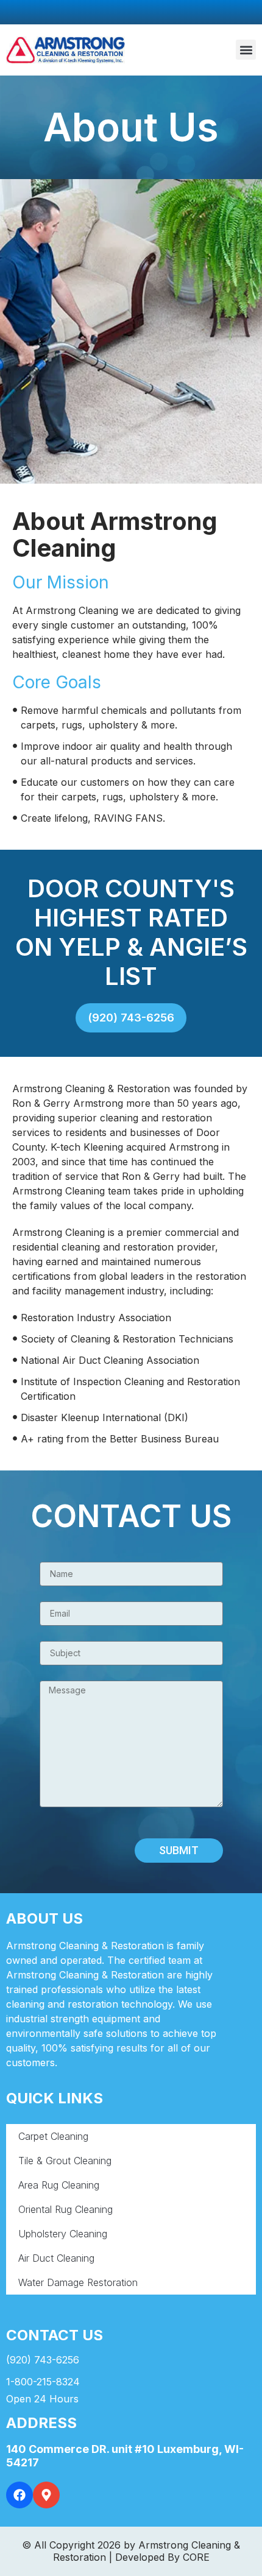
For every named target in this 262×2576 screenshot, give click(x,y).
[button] (246, 50)
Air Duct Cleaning (56, 2258)
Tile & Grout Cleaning (65, 2161)
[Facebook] (19, 2495)
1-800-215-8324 (43, 2382)
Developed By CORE (162, 2557)
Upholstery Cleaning (63, 2234)
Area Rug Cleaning (59, 2185)
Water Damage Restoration (78, 2282)
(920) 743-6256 (43, 2360)
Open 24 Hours (42, 2399)
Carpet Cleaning (53, 2136)
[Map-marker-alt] (46, 2495)
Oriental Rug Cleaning (65, 2209)
